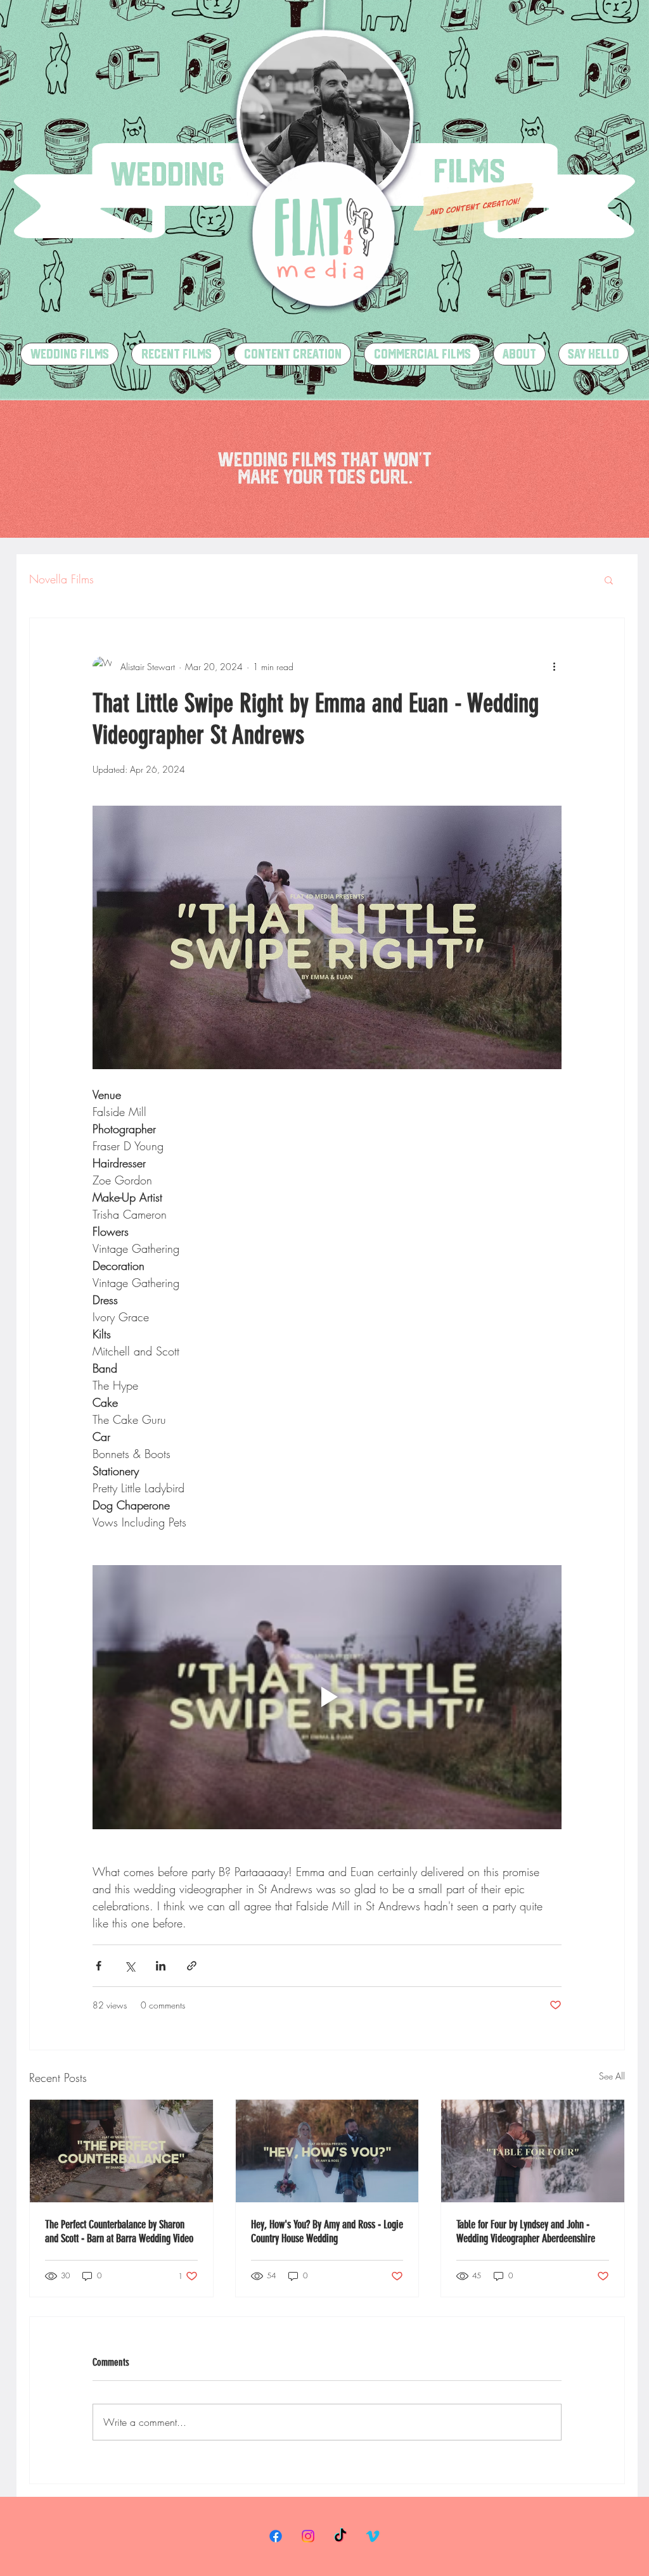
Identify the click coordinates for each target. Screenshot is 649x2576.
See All (612, 2076)
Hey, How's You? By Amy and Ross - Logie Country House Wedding (327, 2231)
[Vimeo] (373, 2536)
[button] (609, 580)
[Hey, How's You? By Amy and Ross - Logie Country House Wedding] (327, 2151)
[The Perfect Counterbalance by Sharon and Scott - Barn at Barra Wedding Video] (121, 2151)
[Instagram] (308, 2536)
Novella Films (61, 579)
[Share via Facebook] (99, 1966)
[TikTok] (340, 2536)
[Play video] (327, 1697)
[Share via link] (192, 1966)
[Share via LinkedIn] (161, 1966)
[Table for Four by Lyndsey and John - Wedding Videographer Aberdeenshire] (533, 2151)
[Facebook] (276, 2536)
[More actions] (554, 666)
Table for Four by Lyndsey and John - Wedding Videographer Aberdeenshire (526, 2231)
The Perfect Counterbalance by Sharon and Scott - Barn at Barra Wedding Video (119, 2231)
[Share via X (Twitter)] (130, 1966)
